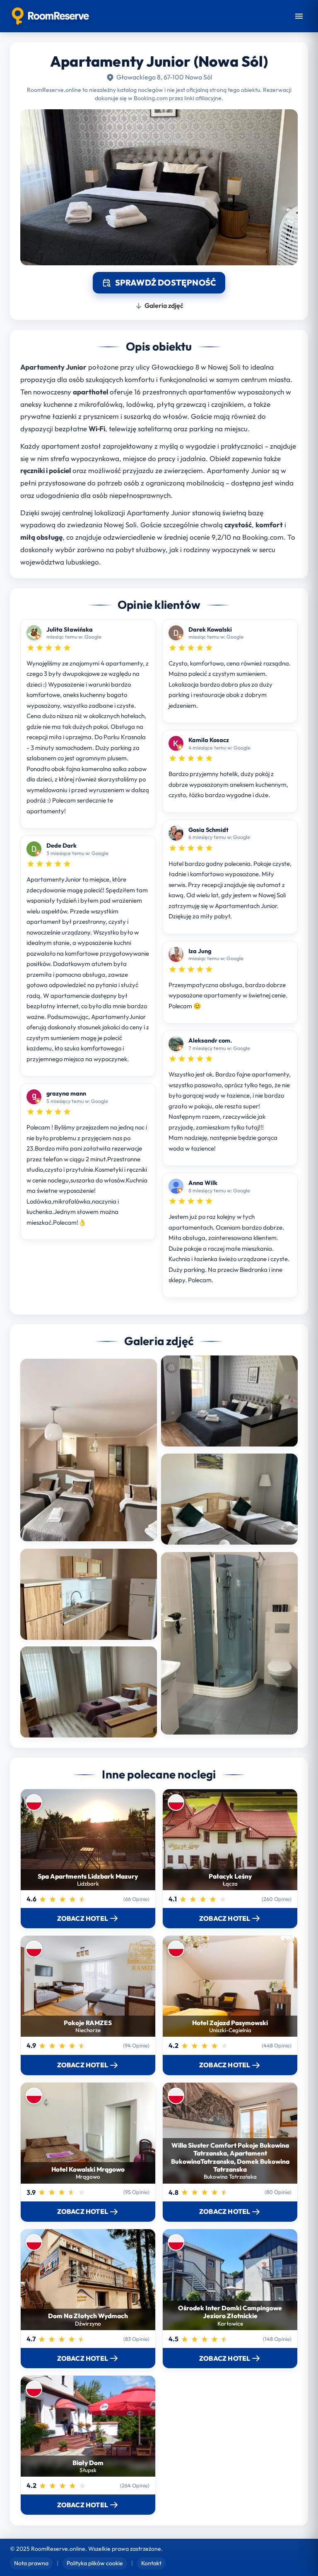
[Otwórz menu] (299, 16)
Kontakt (151, 2563)
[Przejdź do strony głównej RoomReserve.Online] (50, 16)
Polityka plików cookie (95, 2563)
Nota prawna (31, 2563)
